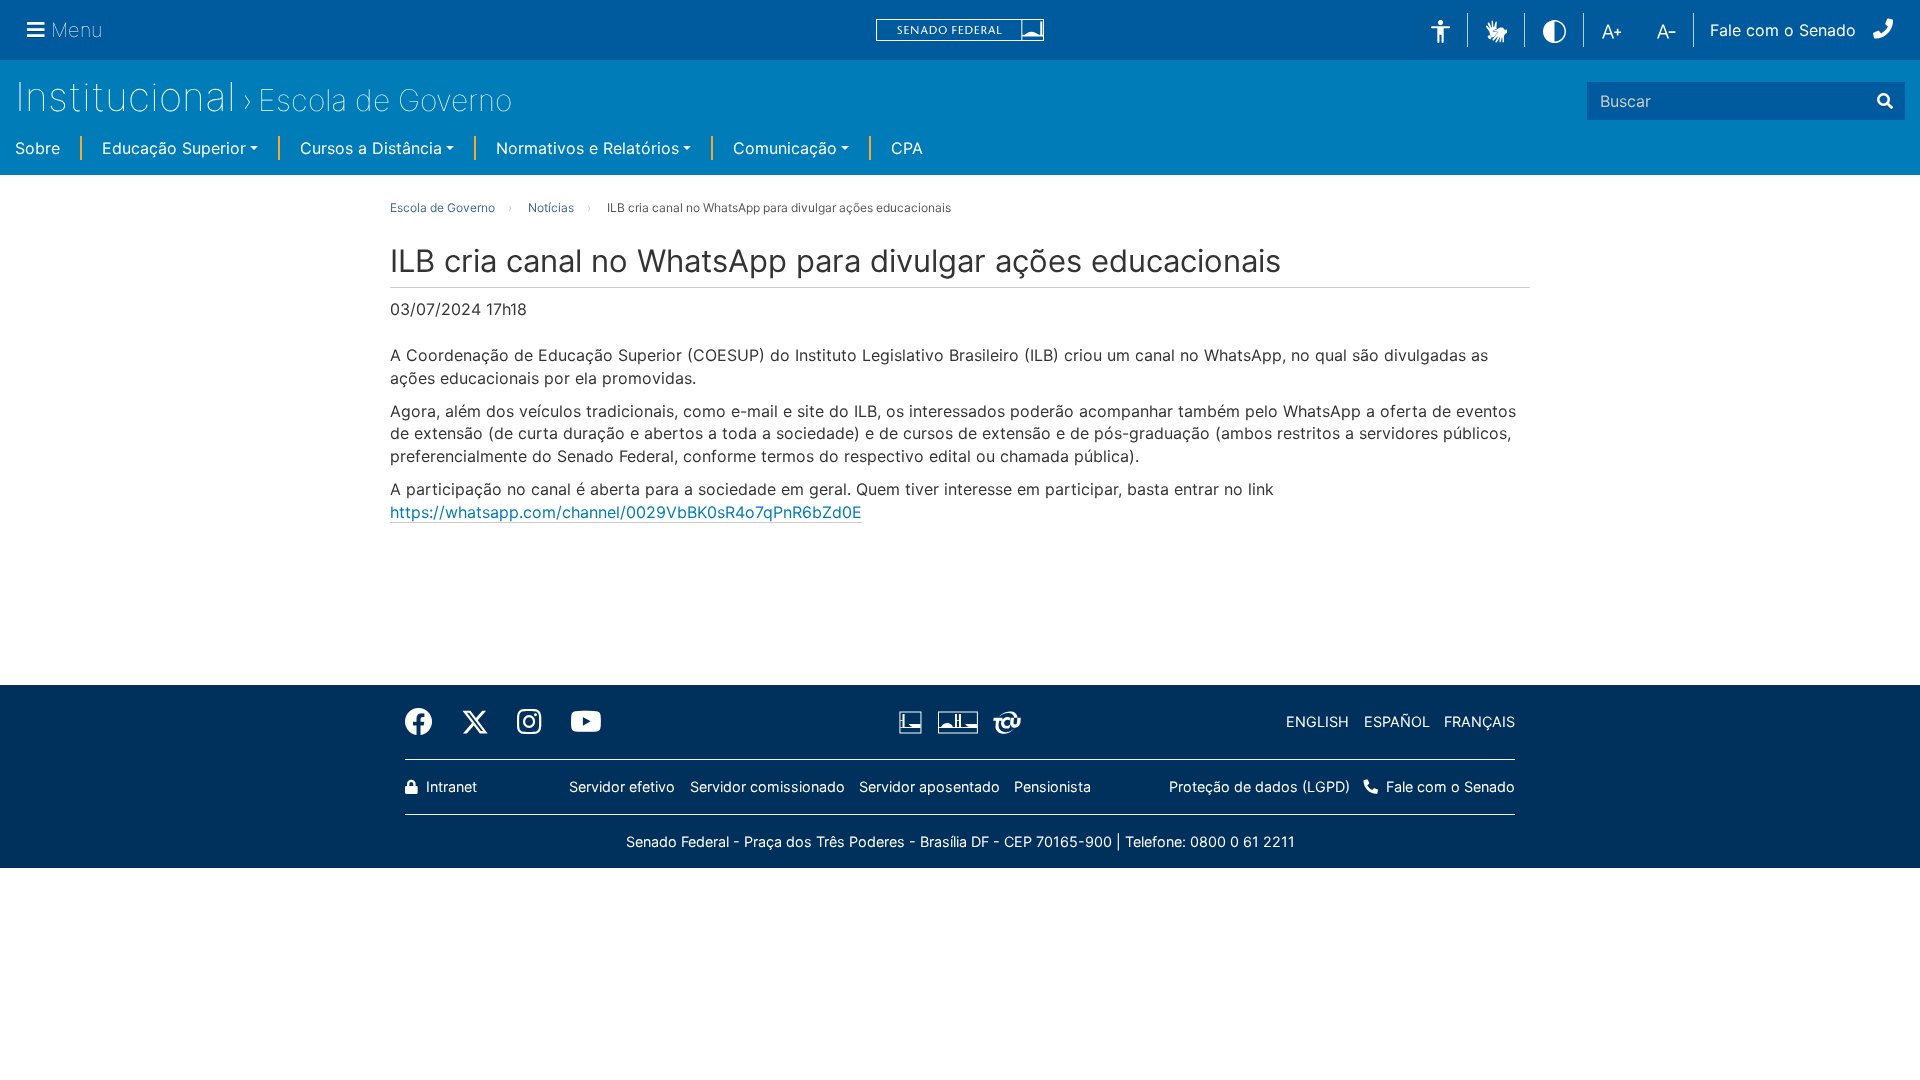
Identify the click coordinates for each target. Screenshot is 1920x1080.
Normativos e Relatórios (587, 148)
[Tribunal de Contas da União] (1003, 722)
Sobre (37, 148)
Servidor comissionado (767, 786)
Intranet (449, 786)
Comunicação (785, 148)
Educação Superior (174, 148)
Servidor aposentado (929, 786)
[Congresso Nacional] (957, 722)
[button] (1496, 29)
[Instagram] (529, 722)
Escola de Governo (385, 100)
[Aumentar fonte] (1611, 30)
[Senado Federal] (960, 30)
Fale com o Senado (1783, 30)
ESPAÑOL (1397, 721)
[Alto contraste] (1554, 29)
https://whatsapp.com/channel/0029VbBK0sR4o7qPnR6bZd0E (626, 512)
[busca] (1885, 101)
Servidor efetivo (622, 786)
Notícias (551, 207)
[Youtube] (579, 722)
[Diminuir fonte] (1666, 30)
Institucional (125, 96)
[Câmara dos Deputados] (914, 722)
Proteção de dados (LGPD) (1259, 786)
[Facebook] (426, 722)
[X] (475, 722)
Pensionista (1052, 786)
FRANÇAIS (1479, 721)
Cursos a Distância (371, 148)
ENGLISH (1317, 721)
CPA (907, 148)
